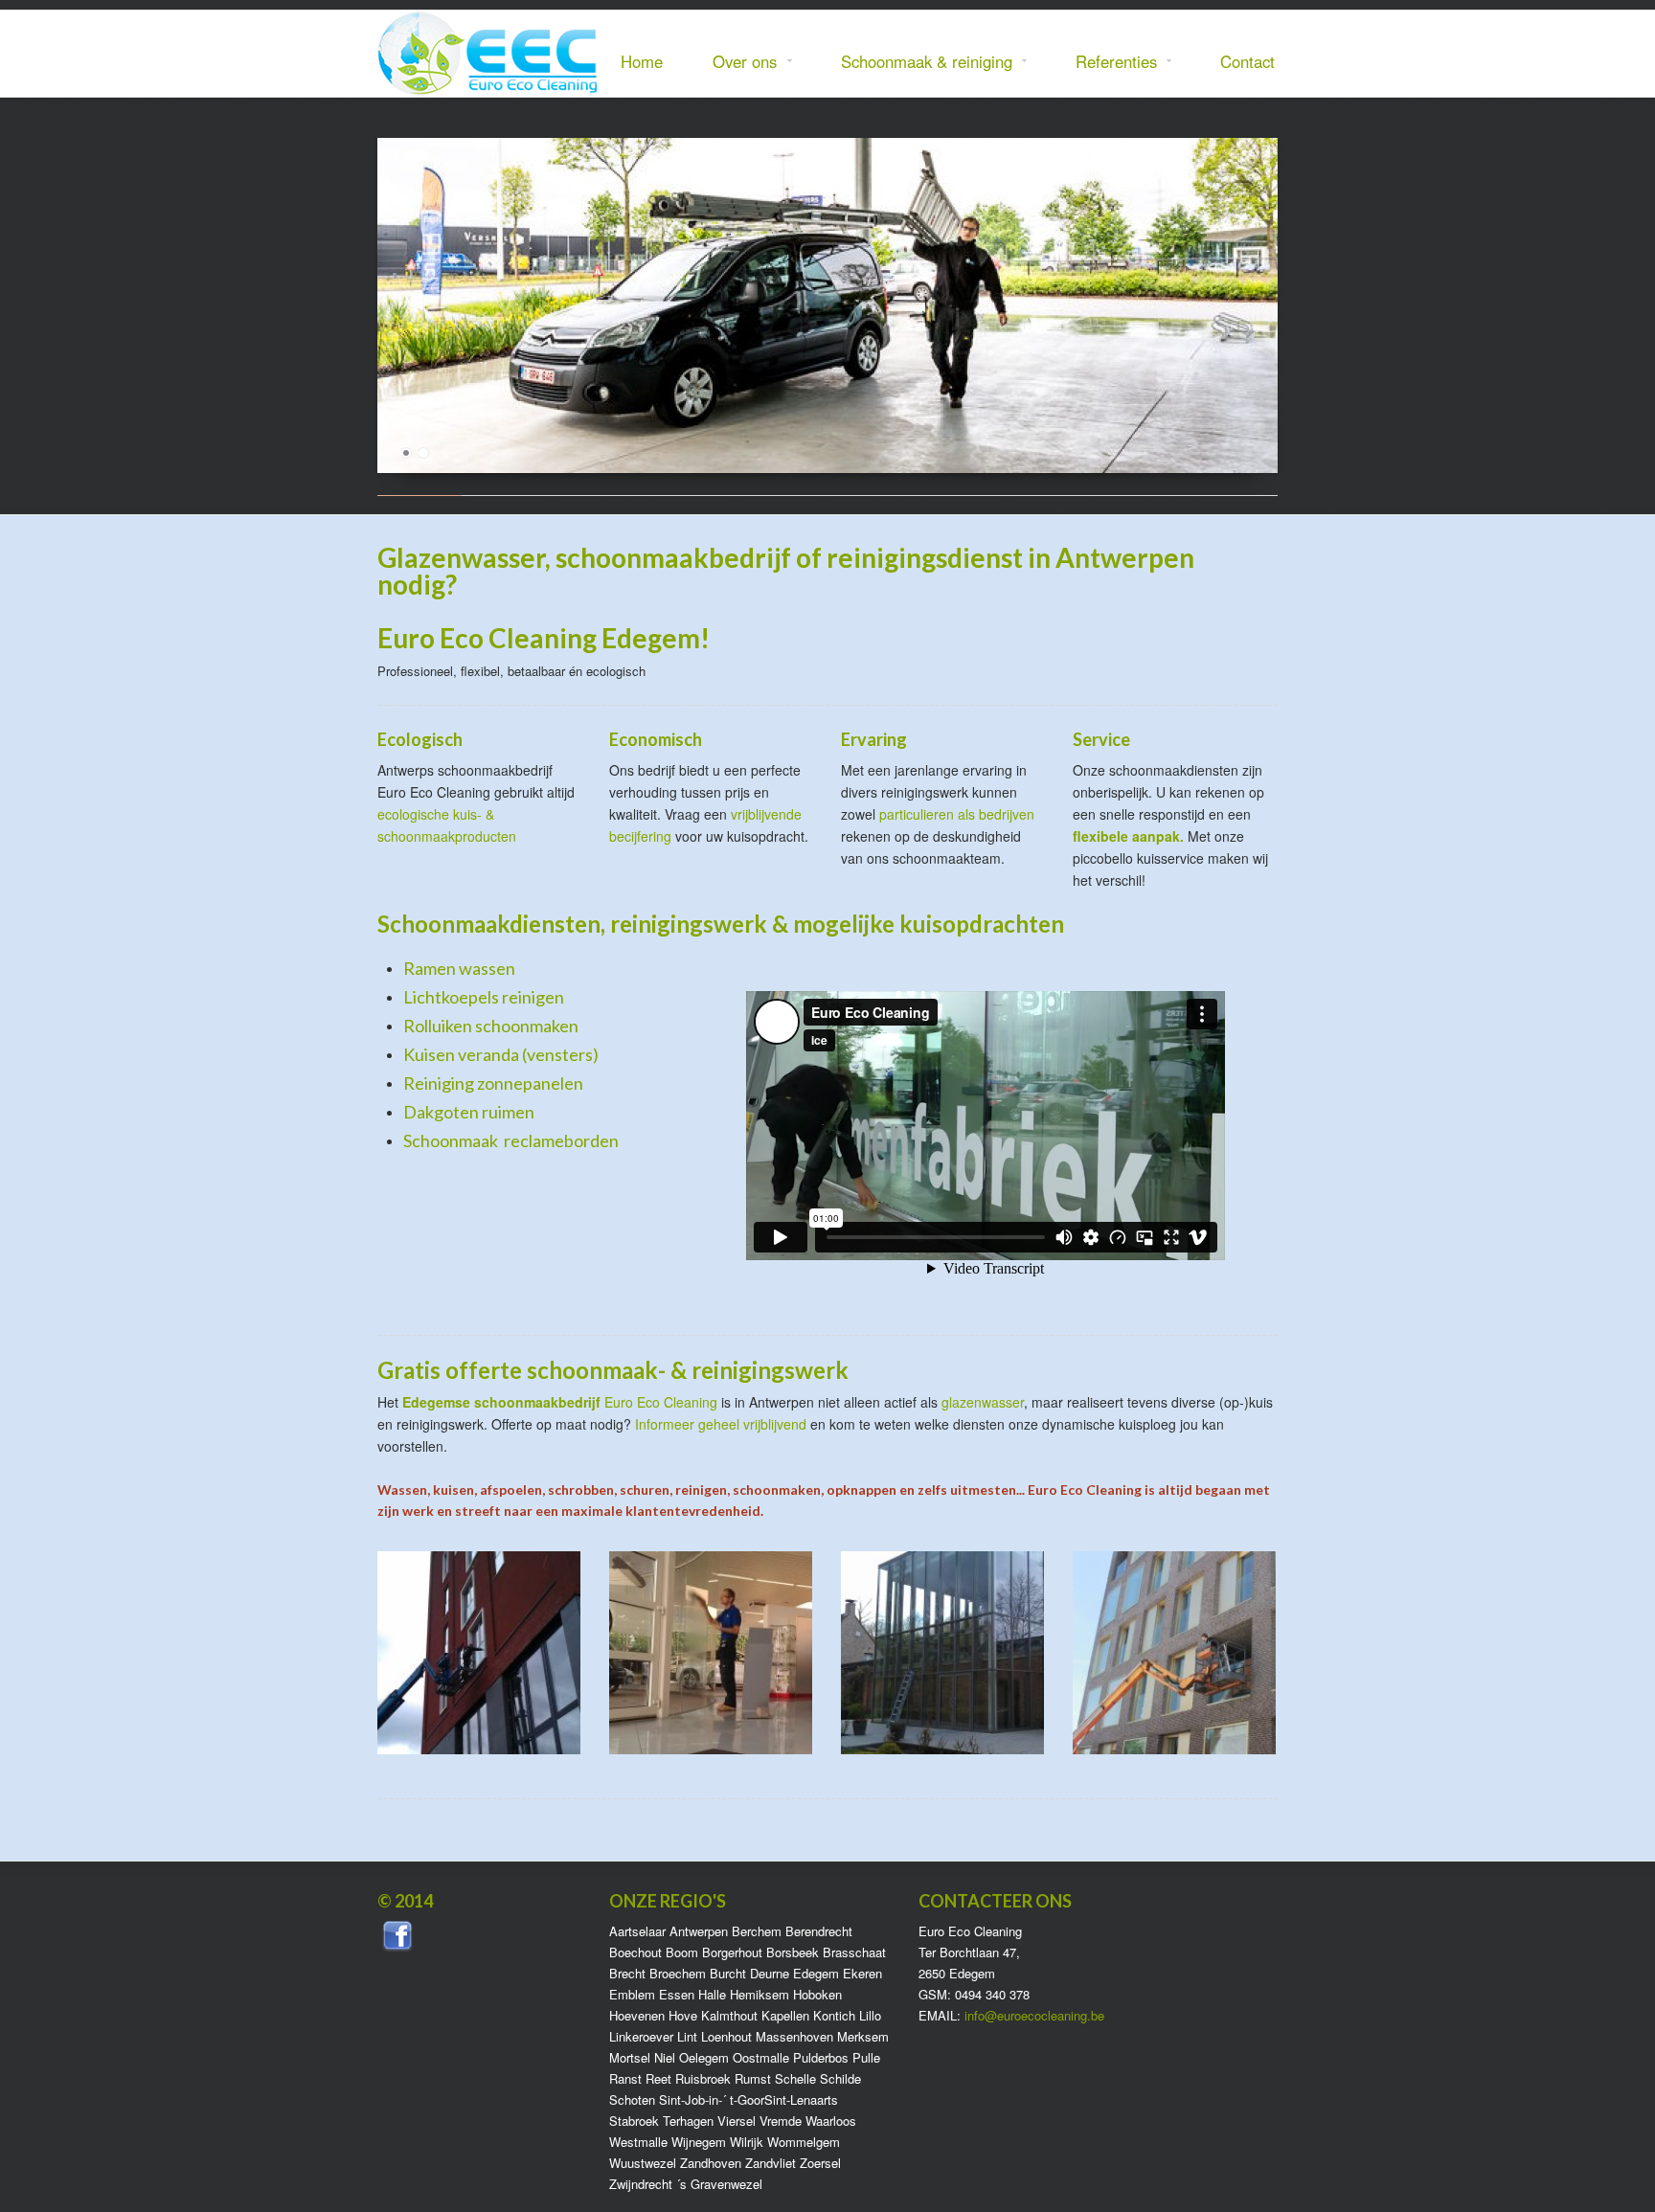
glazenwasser (983, 1402)
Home (642, 61)
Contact (1247, 61)
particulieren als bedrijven (957, 814)
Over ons (737, 62)
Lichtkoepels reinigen (484, 997)
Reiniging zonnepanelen (493, 1083)
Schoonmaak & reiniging (919, 62)
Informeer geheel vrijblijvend (721, 1424)
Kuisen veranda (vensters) (501, 1054)
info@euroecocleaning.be (1034, 2015)
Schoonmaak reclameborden (511, 1140)
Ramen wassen (459, 968)
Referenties (1109, 62)
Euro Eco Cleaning (661, 1402)
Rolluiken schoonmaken (491, 1026)
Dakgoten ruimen (469, 1112)
